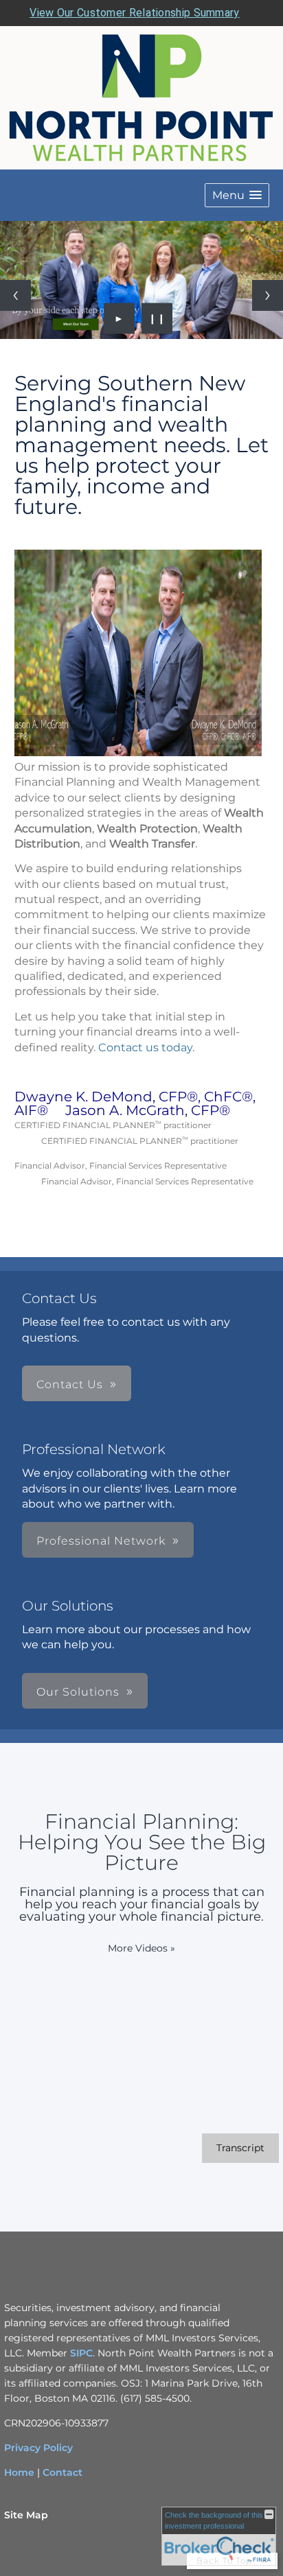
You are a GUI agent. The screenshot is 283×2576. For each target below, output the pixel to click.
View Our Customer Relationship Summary (134, 13)
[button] (237, 195)
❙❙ (157, 318)
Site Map (26, 2515)
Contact (63, 2472)
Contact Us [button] (70, 1384)
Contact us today (145, 1047)
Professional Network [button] (101, 1541)
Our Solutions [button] (78, 1692)
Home (19, 2472)
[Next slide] (268, 295)
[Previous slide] (15, 295)
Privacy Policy (38, 2448)
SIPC (80, 2353)
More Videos (141, 1948)
